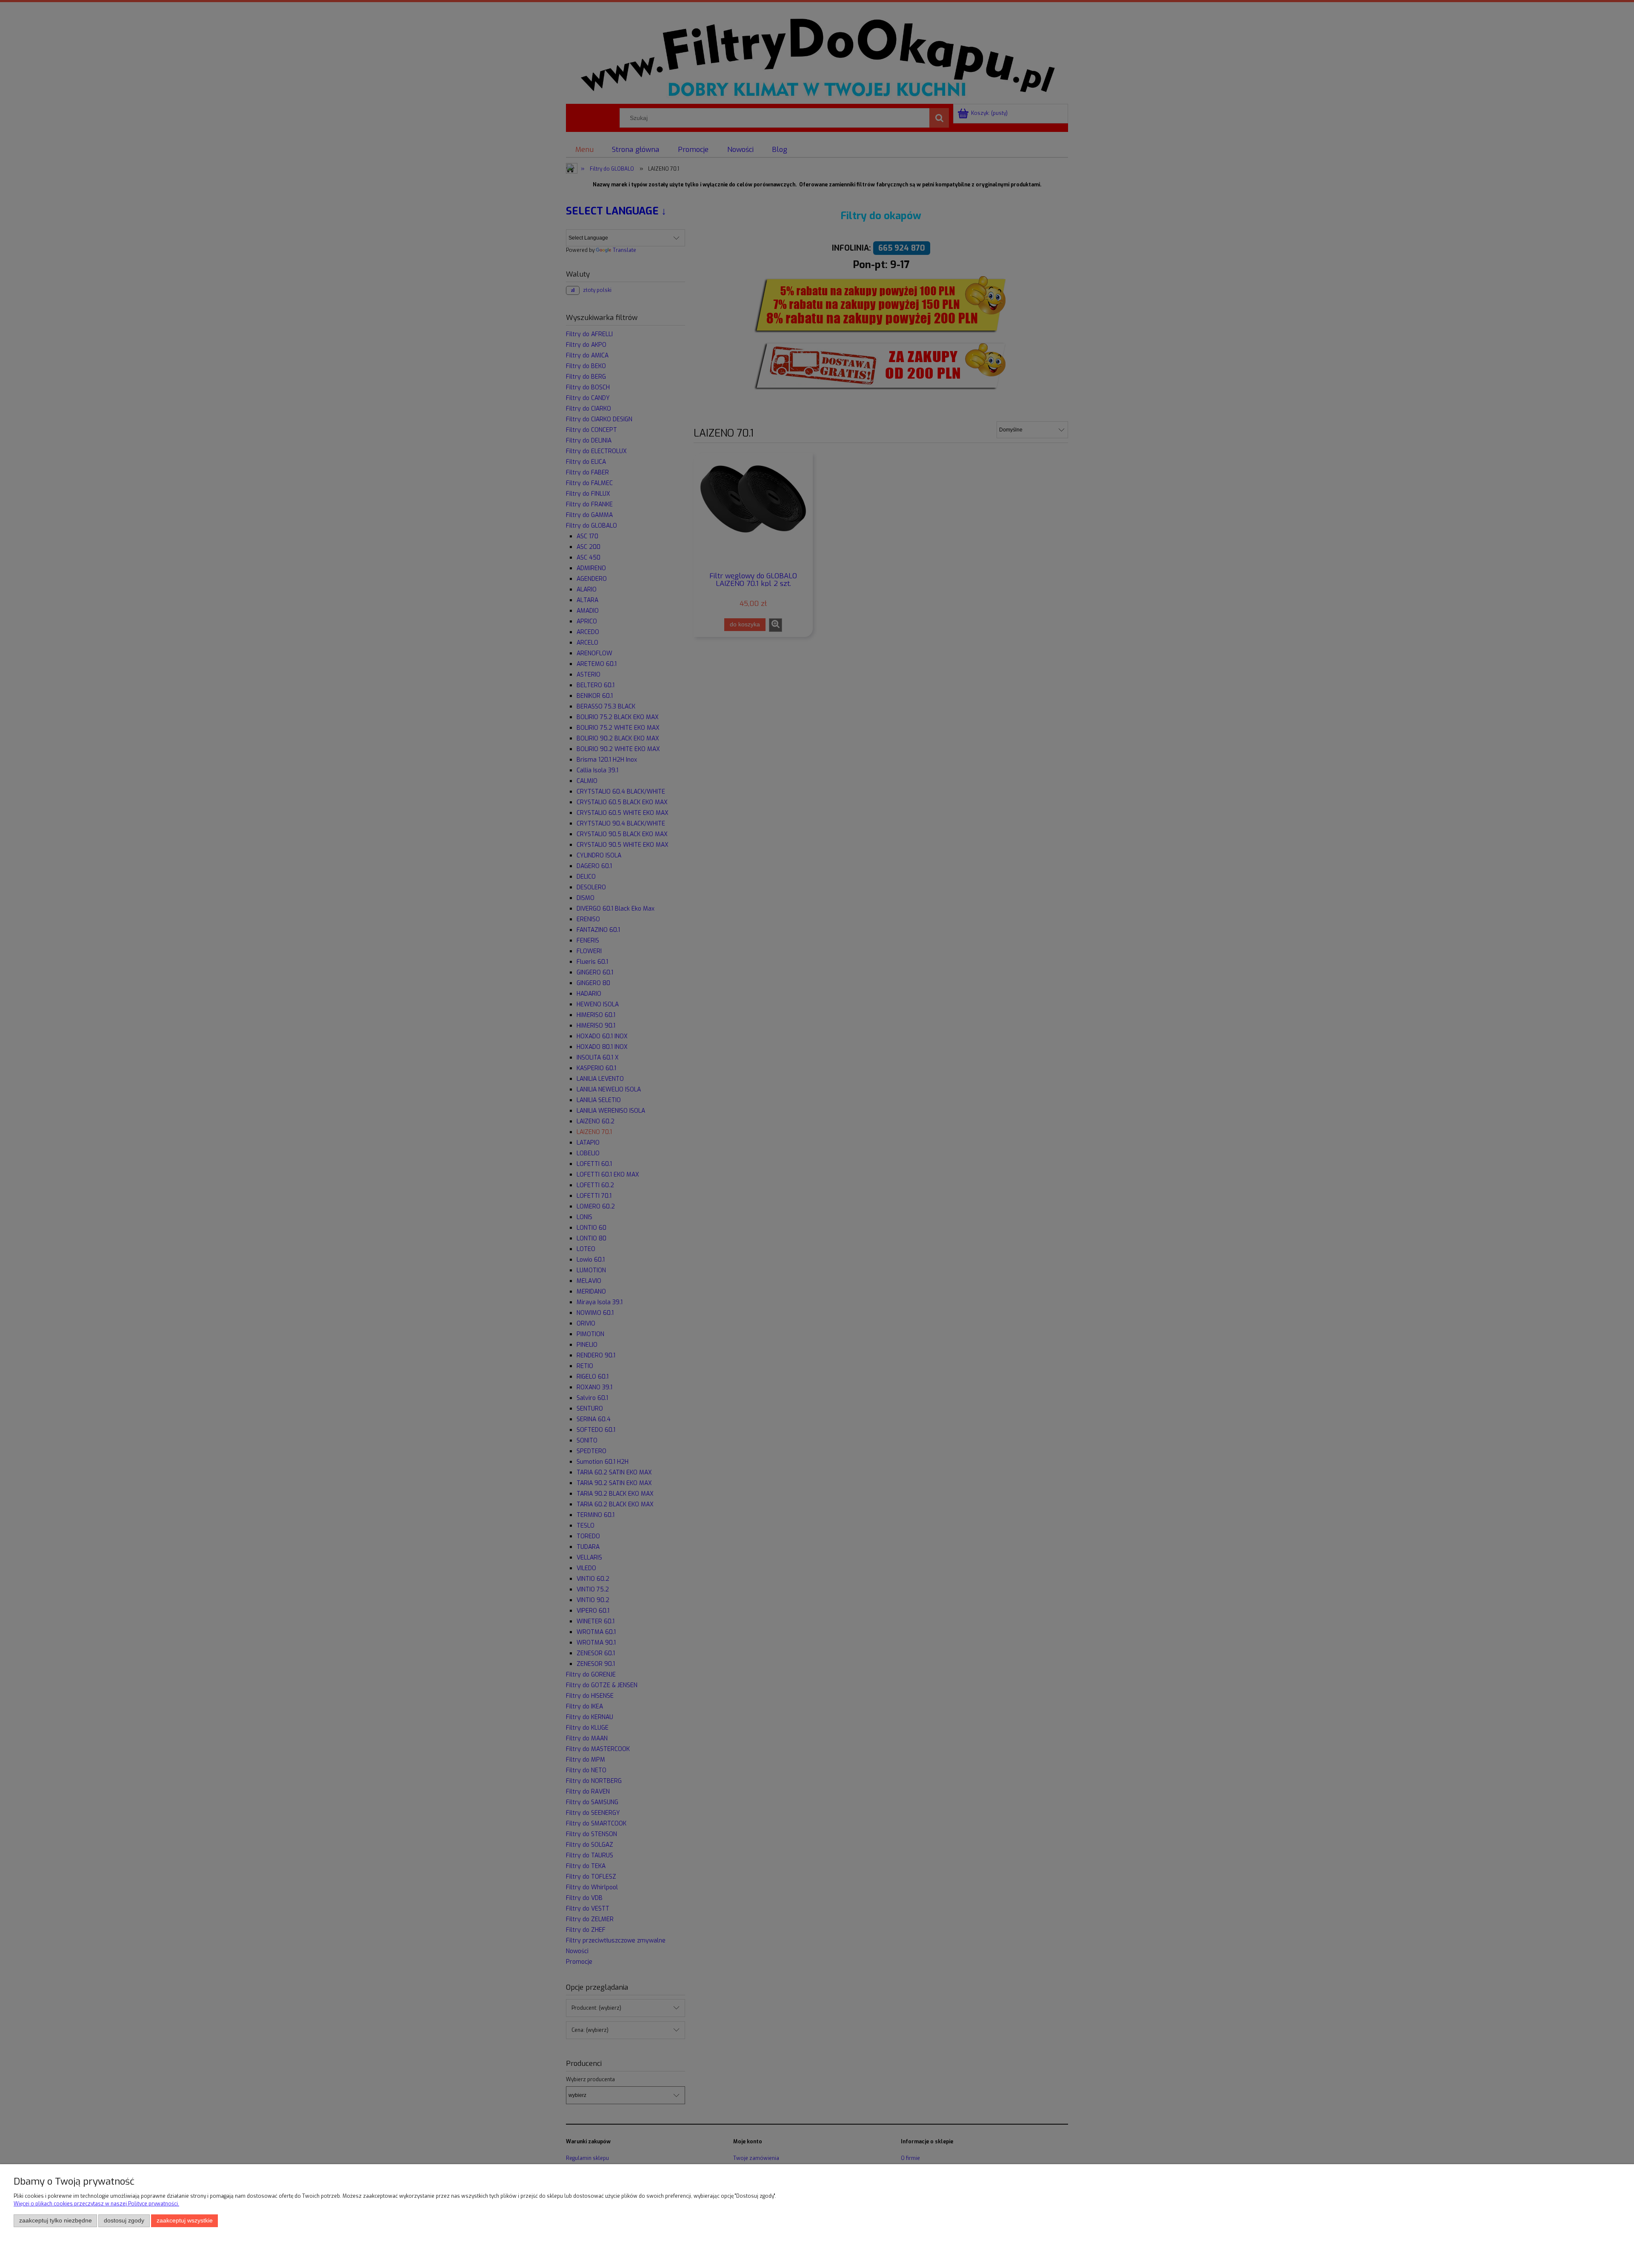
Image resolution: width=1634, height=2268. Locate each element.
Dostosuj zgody (124, 2221)
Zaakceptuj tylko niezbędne (56, 2221)
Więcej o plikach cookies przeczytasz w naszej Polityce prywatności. (96, 2204)
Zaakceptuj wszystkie (185, 2221)
